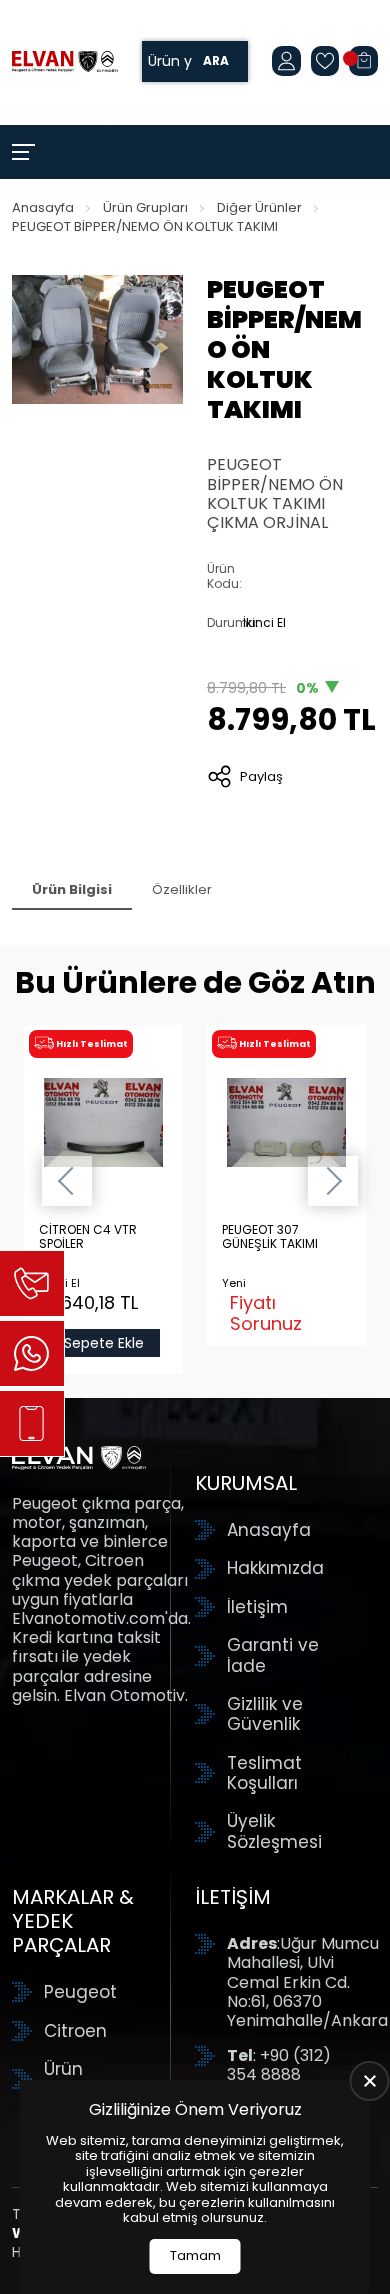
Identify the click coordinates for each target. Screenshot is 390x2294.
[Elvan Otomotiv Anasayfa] (65, 61)
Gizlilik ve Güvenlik (265, 1714)
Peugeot (80, 1992)
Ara (216, 61)
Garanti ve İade (273, 1655)
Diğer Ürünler (259, 207)
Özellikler (182, 889)
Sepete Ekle (104, 1343)
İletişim (257, 1607)
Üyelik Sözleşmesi (274, 1831)
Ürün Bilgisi (72, 889)
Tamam (195, 2255)
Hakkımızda (275, 1568)
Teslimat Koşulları (264, 1773)
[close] (370, 2081)
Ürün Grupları (145, 207)
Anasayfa (43, 207)
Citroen (75, 2031)
